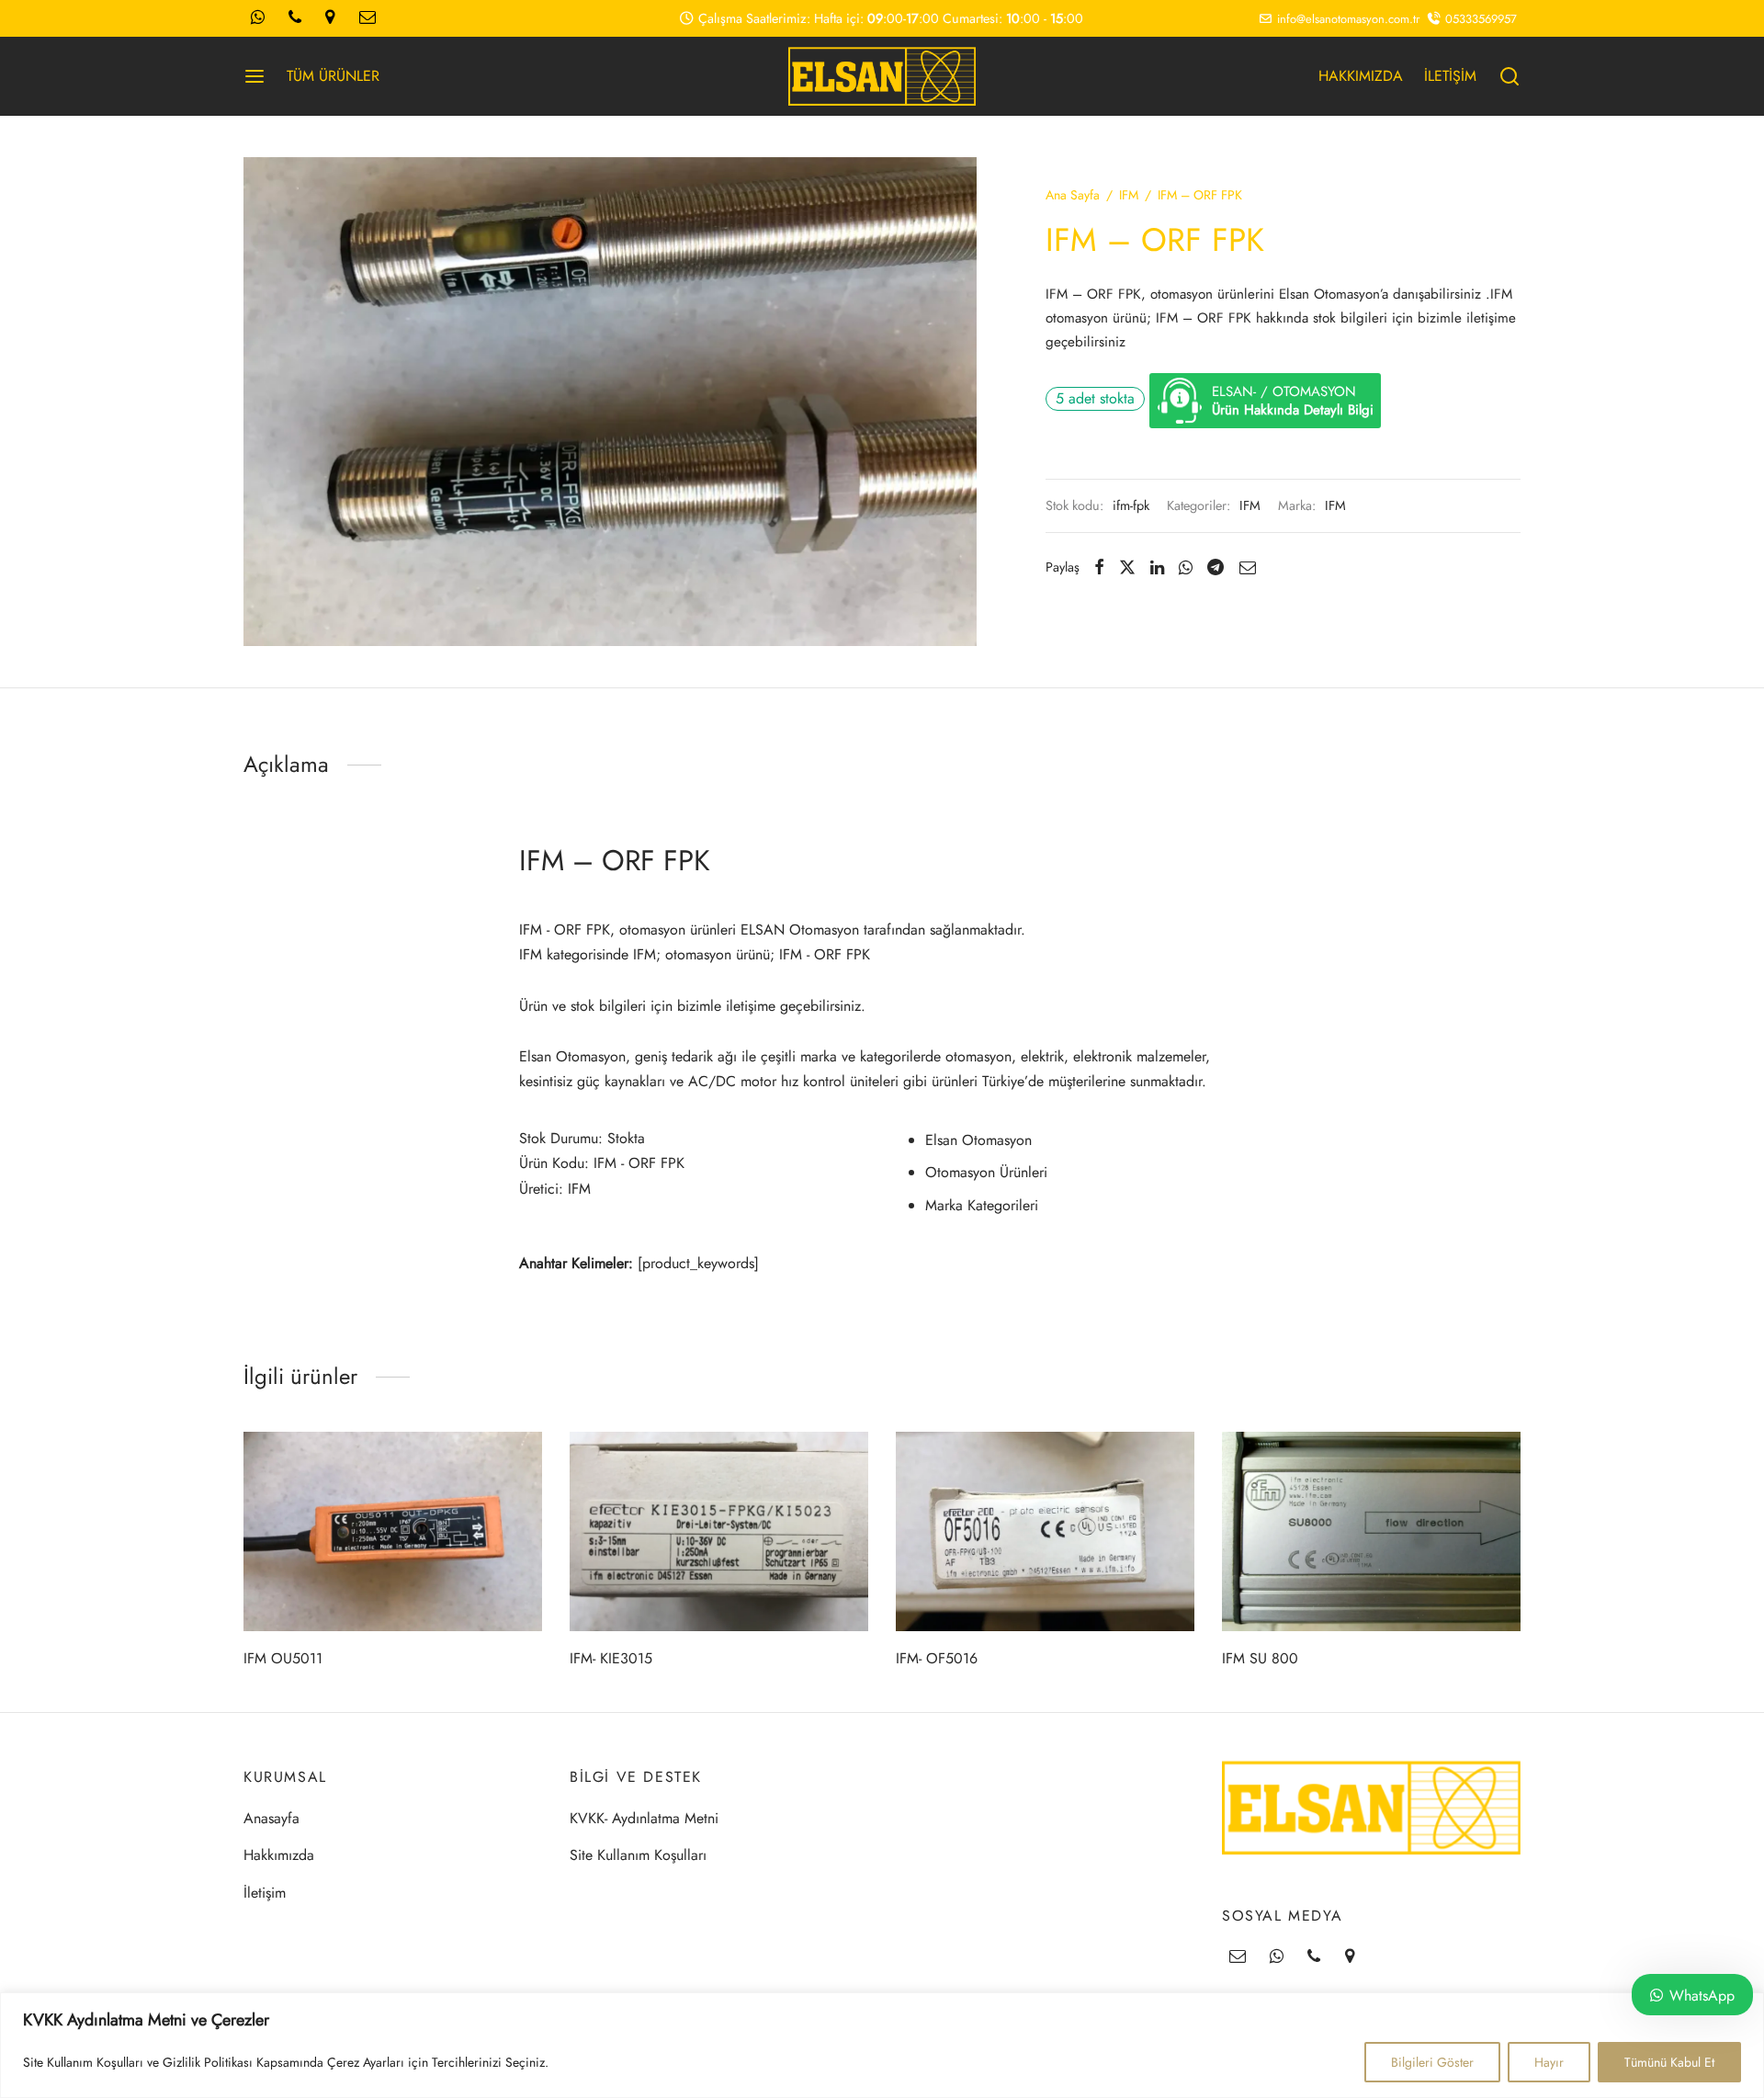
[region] (882, 2045)
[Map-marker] (1350, 1957)
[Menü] (254, 76)
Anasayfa (271, 1818)
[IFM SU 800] (1371, 1531)
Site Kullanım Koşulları (638, 1855)
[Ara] (1510, 76)
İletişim (265, 1893)
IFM (1129, 195)
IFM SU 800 (1260, 1658)
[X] (1127, 567)
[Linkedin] (1157, 567)
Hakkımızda (279, 1855)
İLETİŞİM (1450, 76)
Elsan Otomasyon (978, 1140)
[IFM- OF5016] (1045, 1531)
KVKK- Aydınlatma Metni (644, 1818)
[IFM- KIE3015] (719, 1531)
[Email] (1247, 567)
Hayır (1549, 2062)
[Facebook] (1099, 567)
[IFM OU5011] (393, 1531)
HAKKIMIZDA (1361, 76)
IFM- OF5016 (937, 1658)
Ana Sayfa (1073, 195)
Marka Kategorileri (982, 1205)
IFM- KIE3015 (611, 1658)
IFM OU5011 (283, 1658)
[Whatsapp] (1186, 567)
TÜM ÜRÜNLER (333, 76)
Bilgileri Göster (1432, 2062)
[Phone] (1314, 1957)
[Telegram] (1216, 567)
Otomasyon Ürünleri (986, 1172)
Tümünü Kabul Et (1669, 2062)
